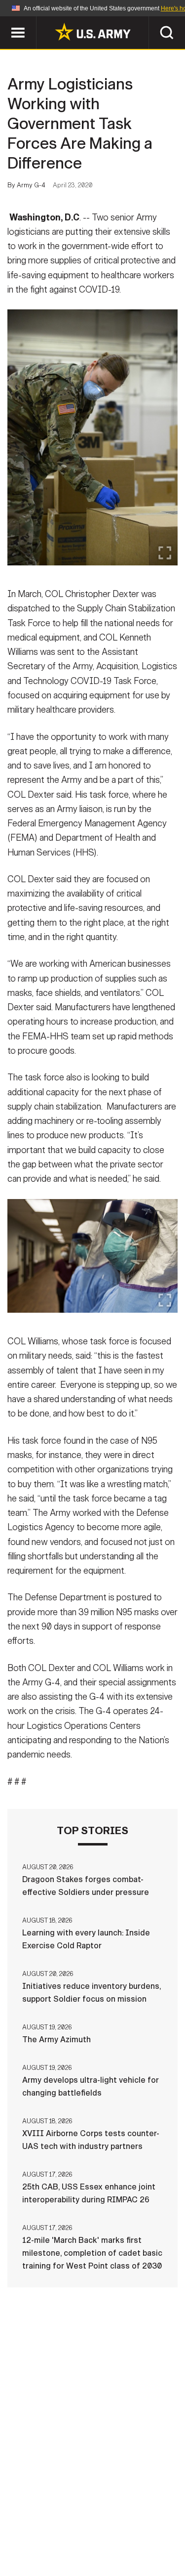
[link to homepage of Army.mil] (93, 32)
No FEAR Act (45, 2546)
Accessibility (108, 2533)
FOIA (161, 2533)
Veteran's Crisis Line (123, 2546)
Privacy (140, 2519)
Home (40, 2519)
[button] (5, 21)
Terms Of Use (40, 2533)
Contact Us (87, 2519)
